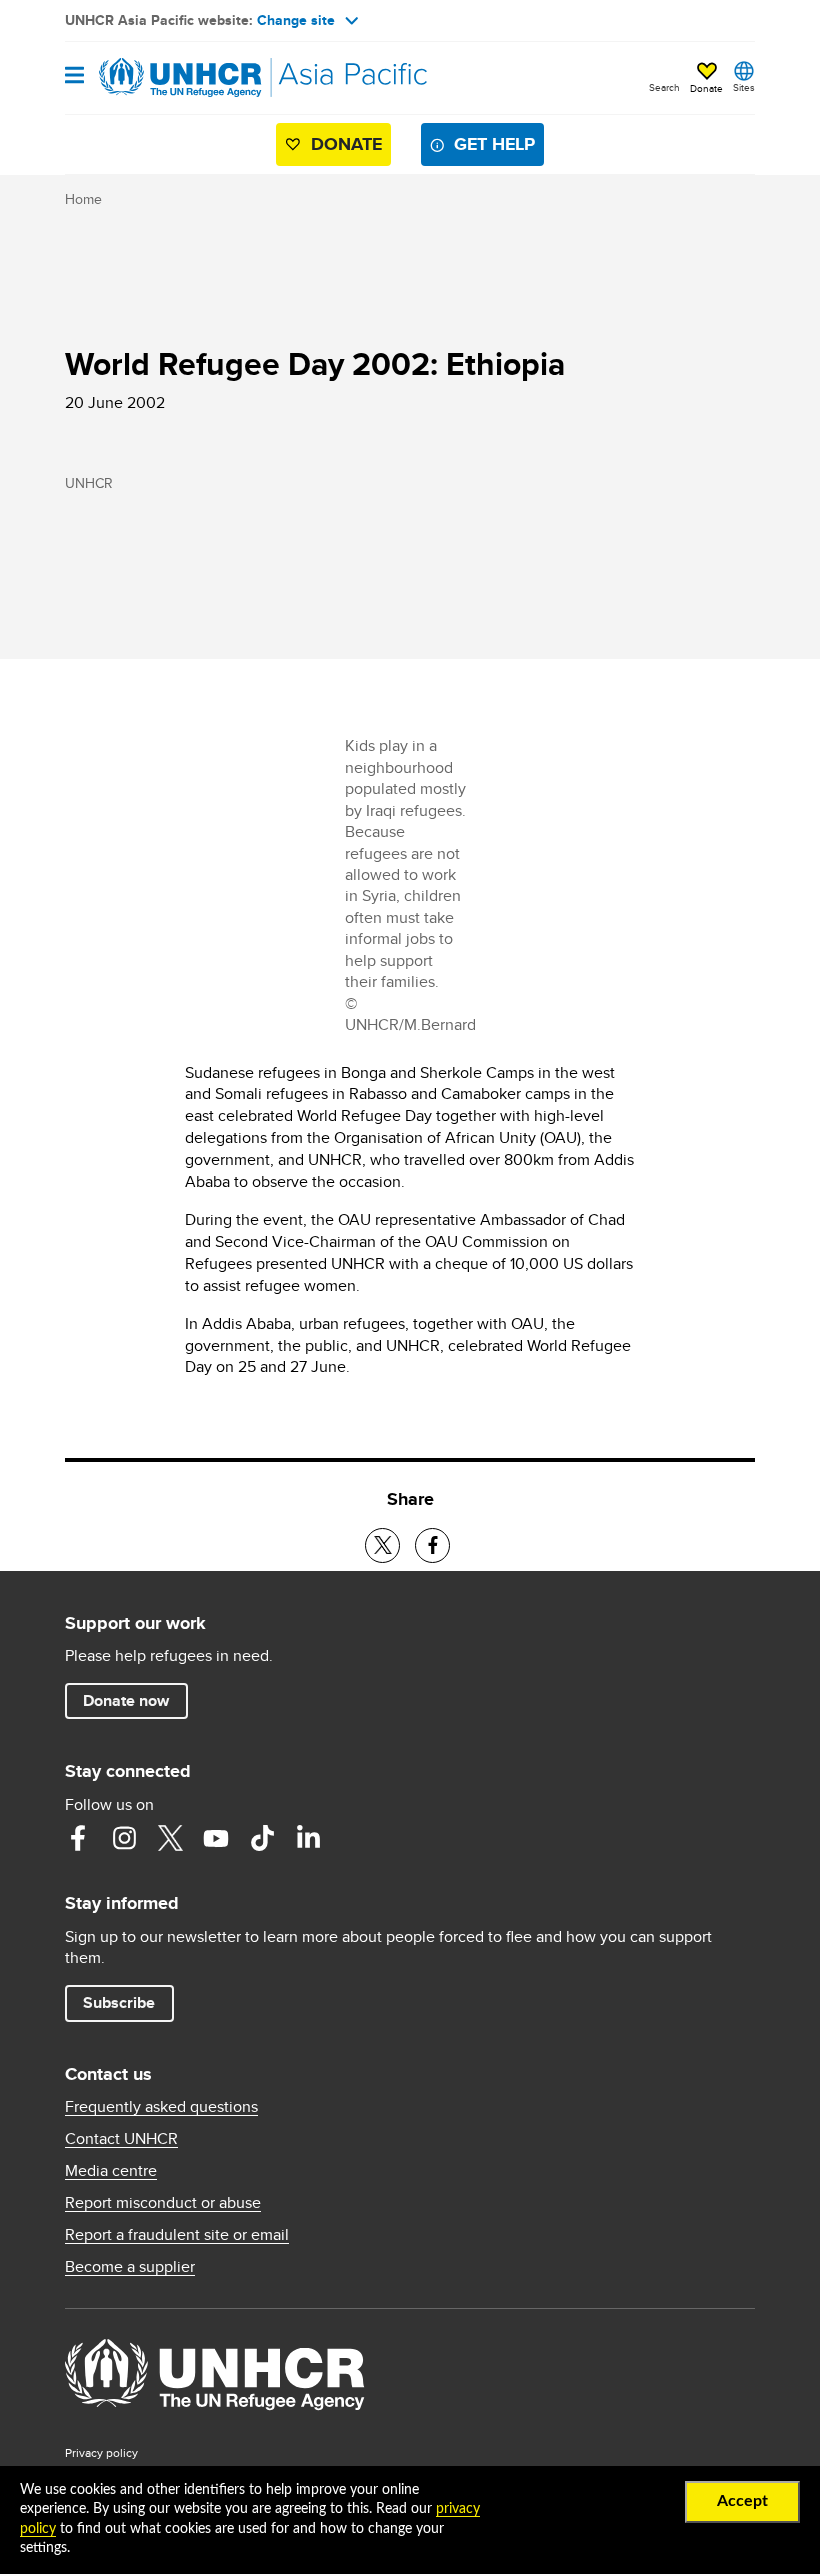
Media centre (111, 2171)
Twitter (170, 1838)
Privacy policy (101, 2452)
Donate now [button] (126, 1700)
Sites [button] (744, 87)
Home (83, 199)
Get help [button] (494, 144)
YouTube (216, 1838)
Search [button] (664, 87)
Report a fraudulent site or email (177, 2235)
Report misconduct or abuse (163, 2203)
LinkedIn (308, 1838)
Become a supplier (130, 2267)
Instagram (124, 1838)
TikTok (262, 1838)
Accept (742, 2501)
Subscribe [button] (119, 2002)
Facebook (78, 1838)
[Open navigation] (74, 76)
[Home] (167, 78)
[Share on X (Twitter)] (382, 1545)
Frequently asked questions (161, 2107)
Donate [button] (706, 88)
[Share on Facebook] (432, 1545)
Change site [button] (296, 20)
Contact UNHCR (121, 2139)
